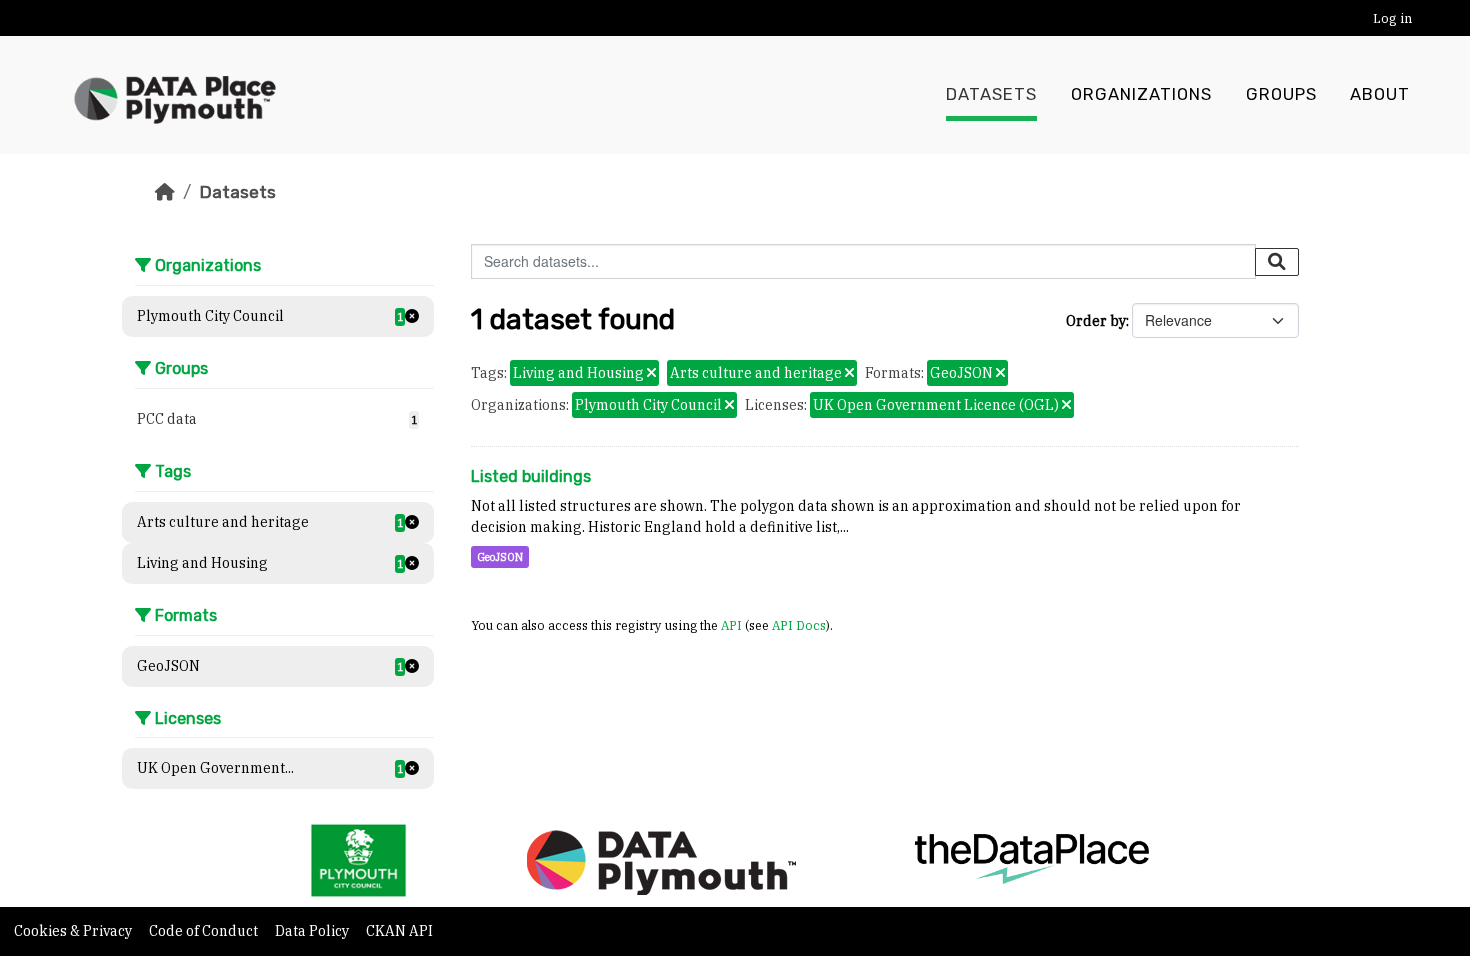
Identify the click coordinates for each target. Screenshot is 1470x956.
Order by (1096, 321)
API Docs (799, 625)
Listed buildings (531, 476)
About (1380, 94)
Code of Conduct (205, 931)
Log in (1392, 18)
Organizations (1141, 94)
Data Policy (313, 931)
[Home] (165, 192)
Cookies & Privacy (74, 931)
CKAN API (399, 931)
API (731, 625)
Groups (1281, 94)
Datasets (991, 94)
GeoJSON (500, 557)
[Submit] (1277, 262)
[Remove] (651, 374)
